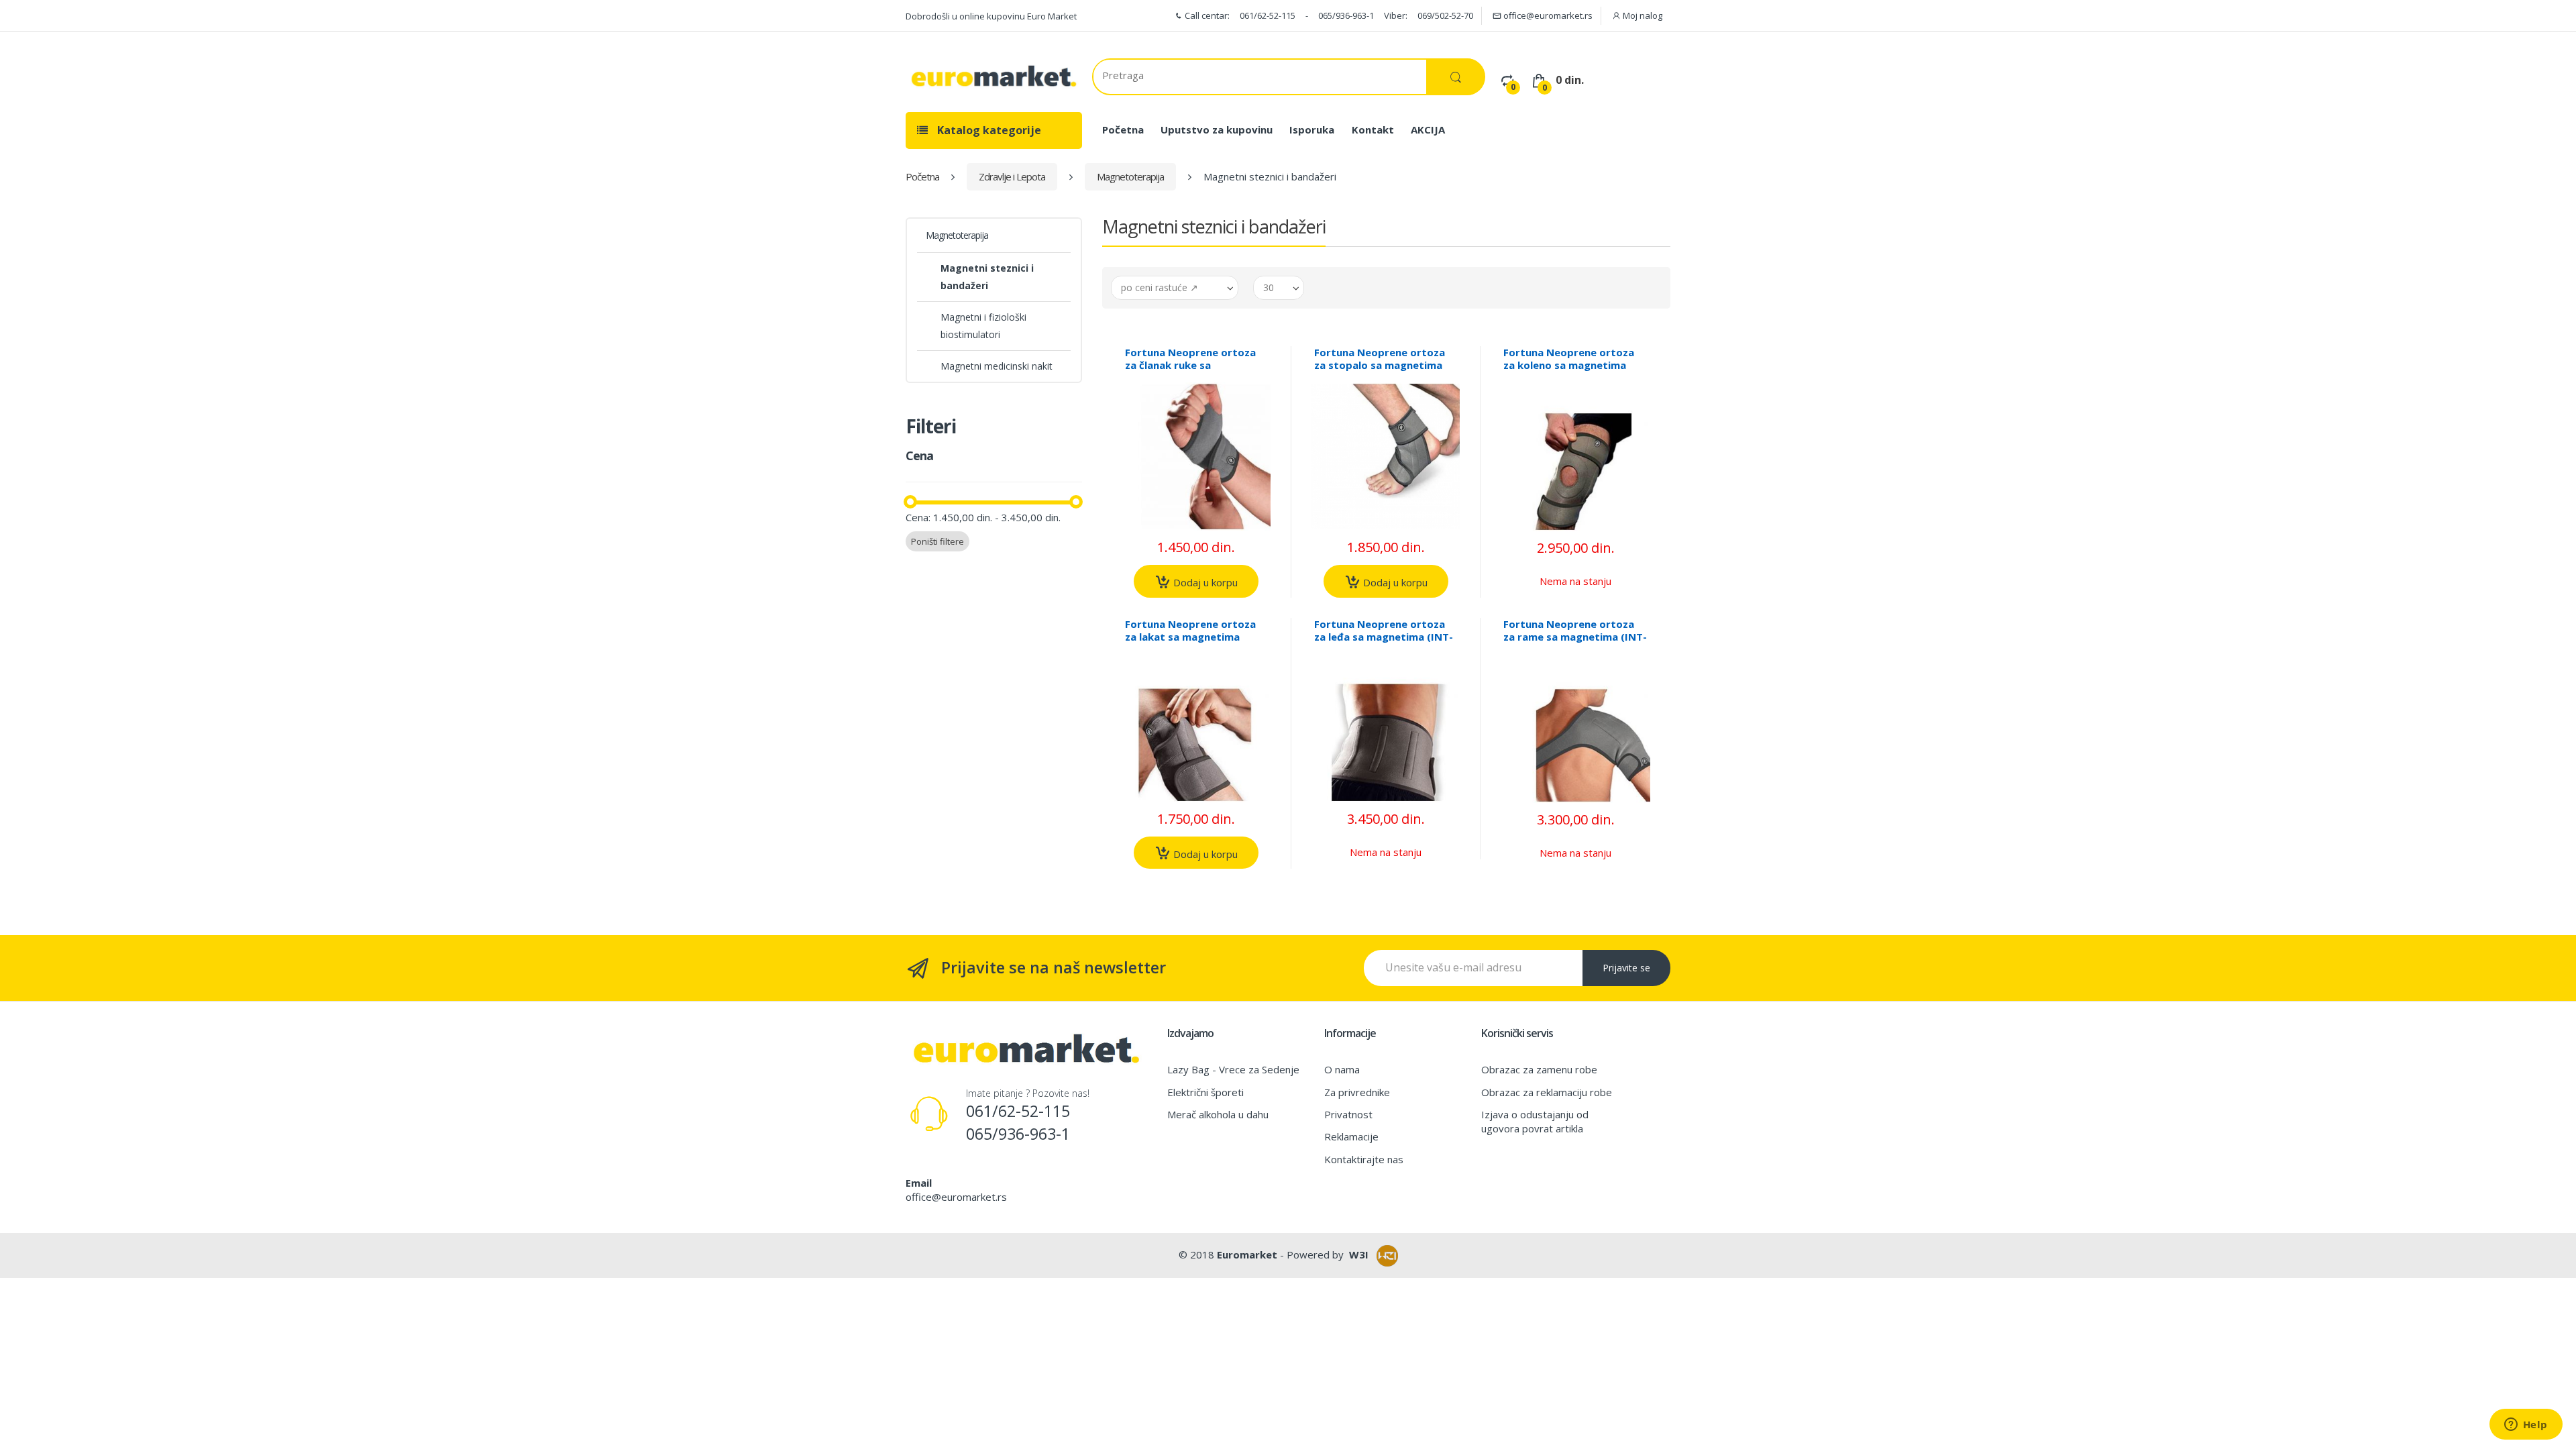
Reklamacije (1351, 1136)
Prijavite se (1626, 968)
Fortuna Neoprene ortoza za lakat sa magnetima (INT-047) (1190, 637)
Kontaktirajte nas (1364, 1159)
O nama (1342, 1069)
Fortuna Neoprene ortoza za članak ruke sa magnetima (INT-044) (1190, 365)
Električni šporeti (1205, 1092)
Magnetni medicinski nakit (997, 366)
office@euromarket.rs (1547, 15)
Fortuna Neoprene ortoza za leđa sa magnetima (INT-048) (1384, 637)
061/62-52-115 (1268, 15)
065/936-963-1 (1346, 15)
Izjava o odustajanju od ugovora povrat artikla (1535, 1121)
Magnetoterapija (1130, 176)
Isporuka (1312, 129)
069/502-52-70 (1445, 15)
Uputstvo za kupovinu (1217, 129)
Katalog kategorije (988, 130)
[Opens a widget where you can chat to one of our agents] (2526, 1426)
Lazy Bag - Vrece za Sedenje (1233, 1069)
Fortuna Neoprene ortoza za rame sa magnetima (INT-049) (1575, 637)
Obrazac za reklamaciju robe (1547, 1092)
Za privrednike (1357, 1092)
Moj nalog (1642, 15)
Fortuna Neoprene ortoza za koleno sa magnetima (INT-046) (1569, 365)
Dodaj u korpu (1204, 582)
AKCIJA (1428, 129)
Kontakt (1373, 129)
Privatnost (1348, 1114)
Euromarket (1247, 1254)
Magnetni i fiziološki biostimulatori (983, 326)
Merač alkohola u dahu (1218, 1114)
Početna (1123, 129)
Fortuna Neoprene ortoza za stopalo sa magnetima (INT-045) (1380, 365)
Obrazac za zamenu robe (1539, 1069)
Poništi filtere (937, 541)
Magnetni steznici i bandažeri (987, 277)
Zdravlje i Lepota (1012, 176)
